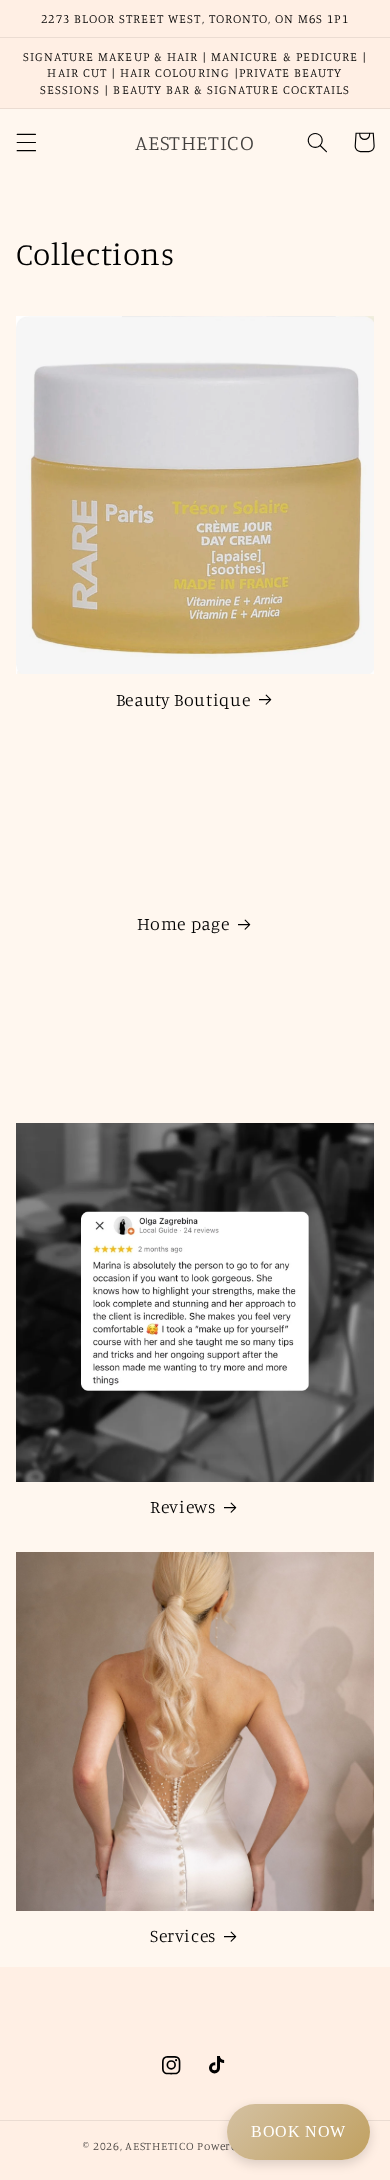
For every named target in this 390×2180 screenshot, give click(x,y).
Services (183, 1935)
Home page (183, 923)
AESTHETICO (159, 2146)
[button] (26, 142)
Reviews (182, 1506)
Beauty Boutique (183, 699)
